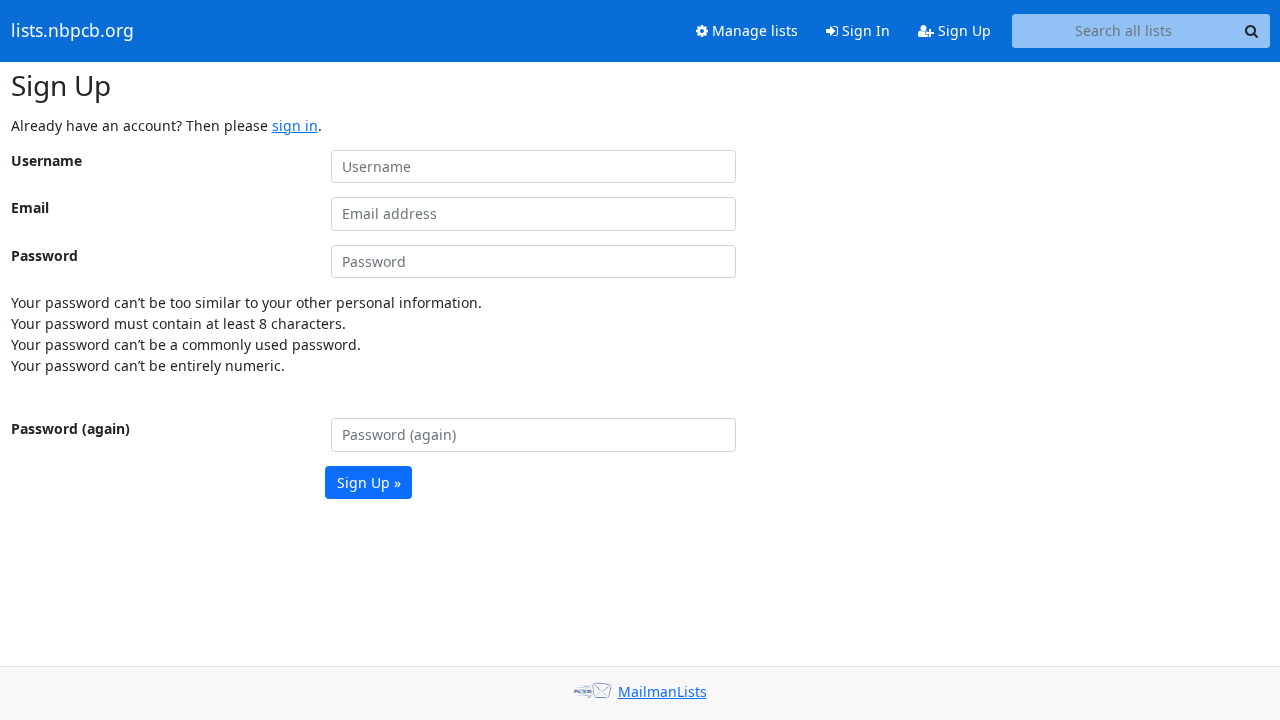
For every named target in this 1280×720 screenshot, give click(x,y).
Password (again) (70, 428)
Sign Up (962, 30)
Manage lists (753, 30)
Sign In (864, 30)
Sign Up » (369, 482)
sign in (295, 125)
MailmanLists (662, 691)
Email (30, 207)
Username (46, 160)
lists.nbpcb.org (72, 31)
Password (44, 255)
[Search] (1252, 31)
